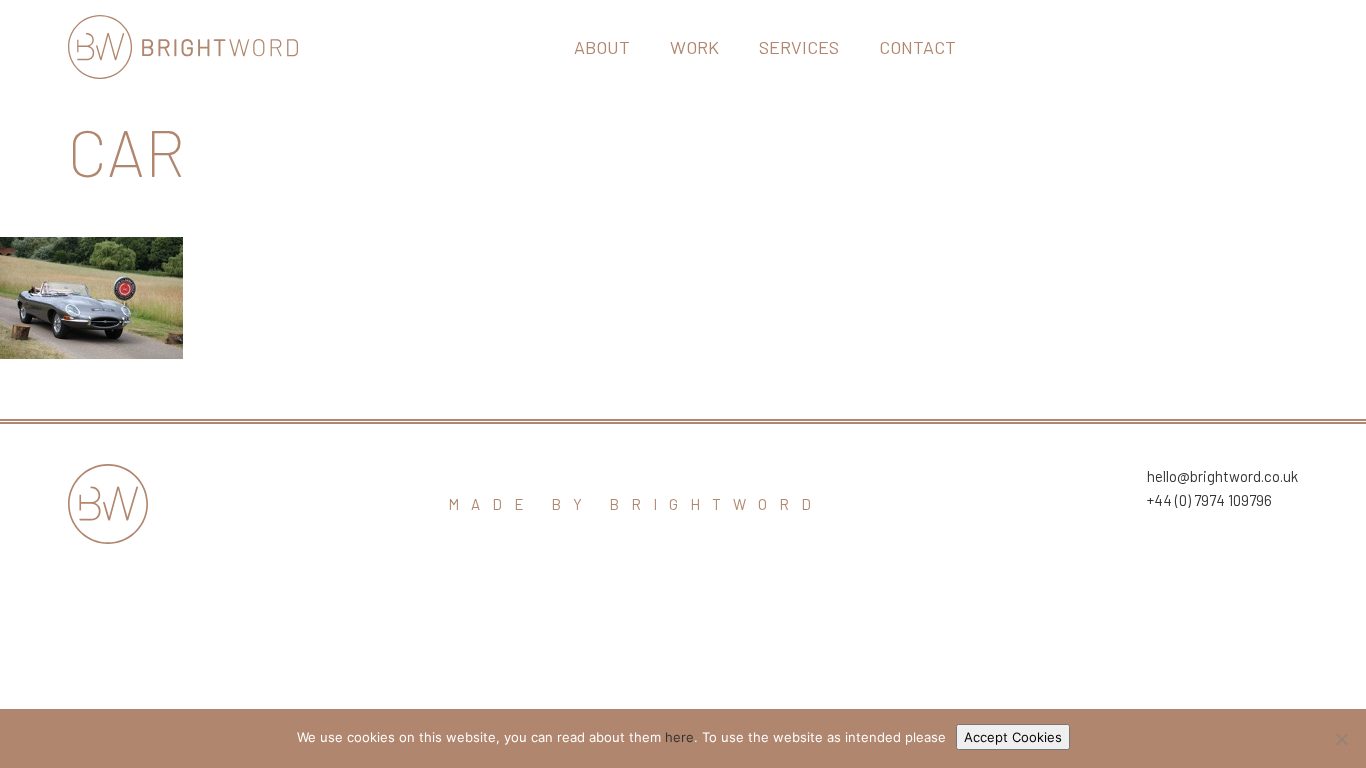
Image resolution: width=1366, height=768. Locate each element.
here (679, 737)
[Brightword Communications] (183, 47)
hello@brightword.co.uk (1222, 476)
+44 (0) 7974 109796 (1209, 500)
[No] (1341, 739)
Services (799, 47)
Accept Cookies (1013, 737)
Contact (917, 47)
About (602, 47)
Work (694, 47)
